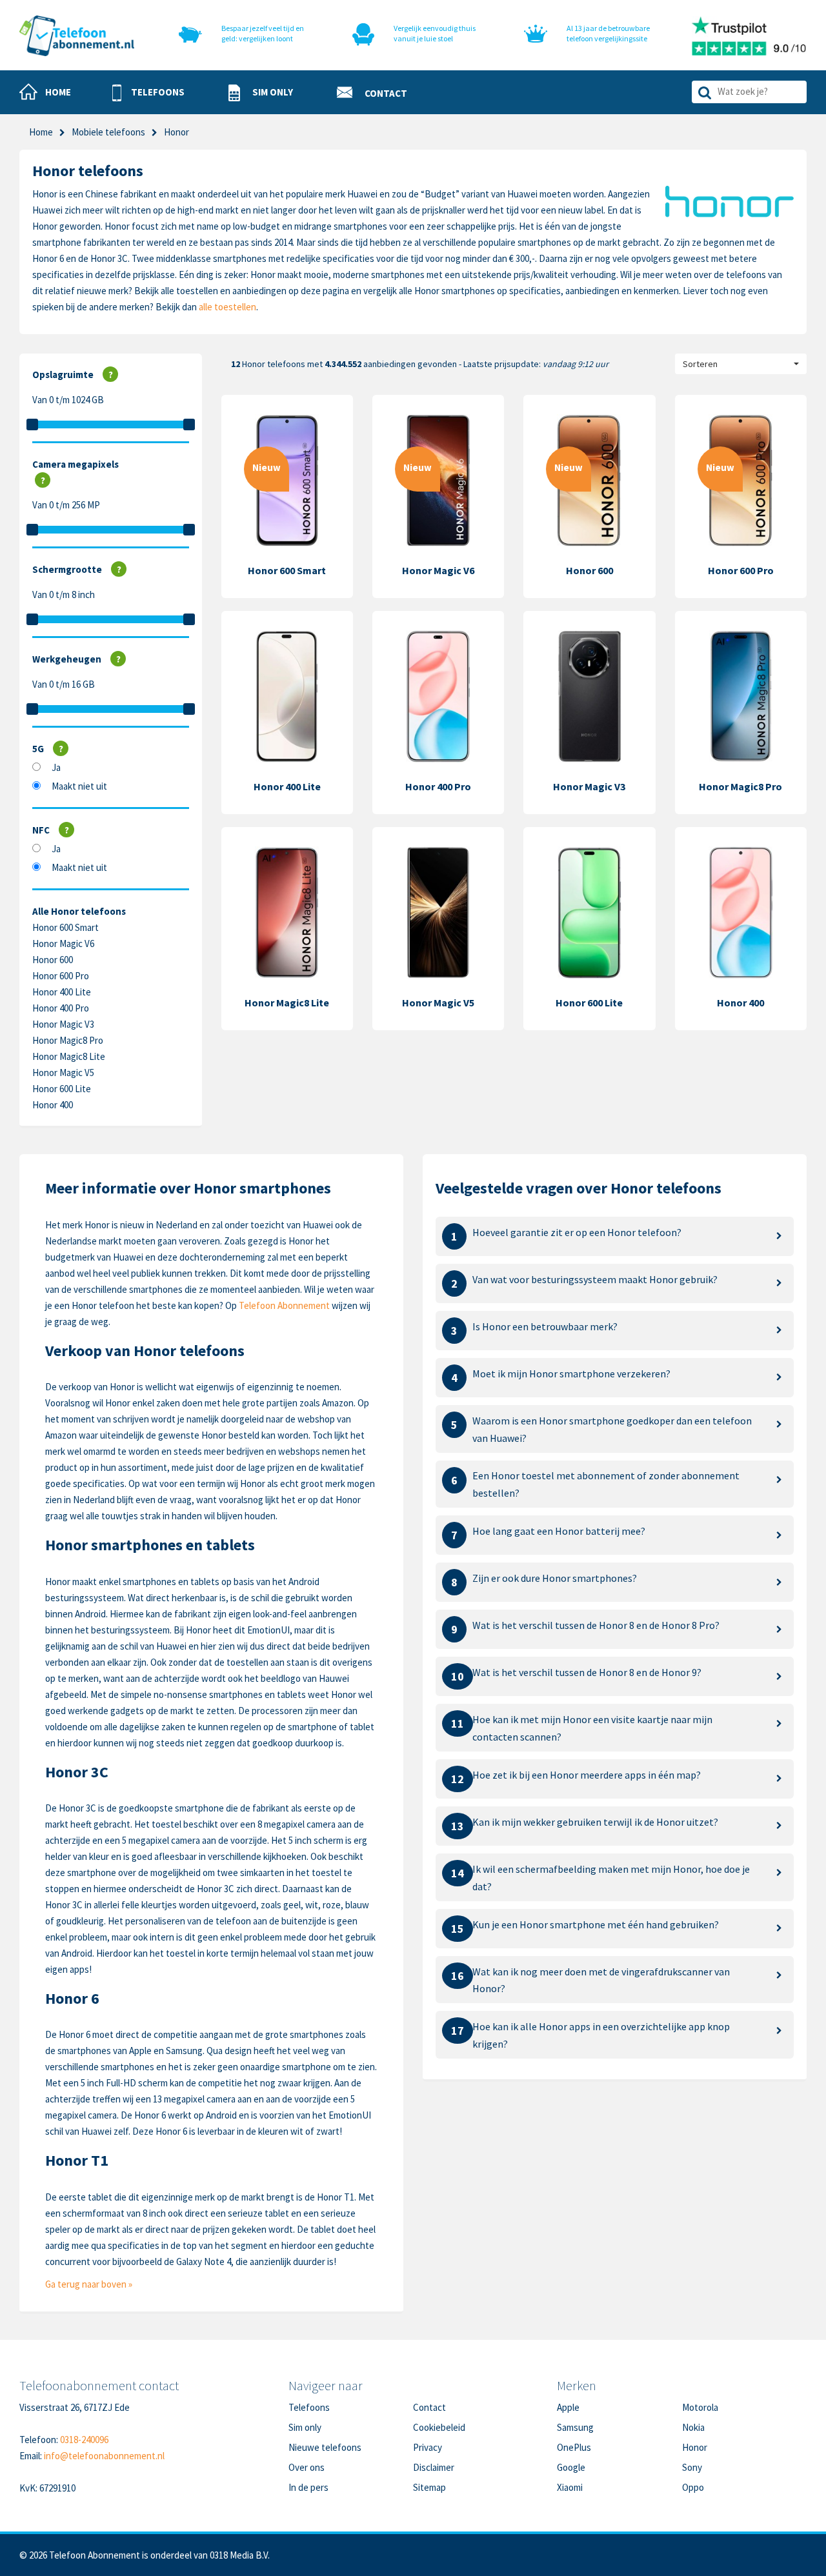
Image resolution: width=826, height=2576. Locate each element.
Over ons (307, 2467)
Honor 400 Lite (62, 992)
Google (571, 2467)
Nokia (693, 2427)
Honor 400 (53, 1105)
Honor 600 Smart (65, 927)
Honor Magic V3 (63, 1024)
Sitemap (429, 2487)
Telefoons (309, 2407)
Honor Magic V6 (63, 944)
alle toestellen (227, 307)
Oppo (693, 2487)
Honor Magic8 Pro (68, 1040)
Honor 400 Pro (61, 1008)
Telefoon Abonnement (284, 1305)
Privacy (428, 2447)
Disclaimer (434, 2467)
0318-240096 (84, 2440)
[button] (148, 93)
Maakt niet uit (79, 786)
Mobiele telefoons (108, 132)
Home (41, 132)
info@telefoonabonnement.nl (104, 2456)
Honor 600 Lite (62, 1089)
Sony (692, 2467)
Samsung (575, 2427)
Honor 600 (53, 960)
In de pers (308, 2487)
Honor (695, 2447)
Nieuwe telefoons (325, 2447)
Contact (429, 2407)
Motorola (700, 2407)
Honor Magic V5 (63, 1073)
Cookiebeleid (439, 2427)
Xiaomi (570, 2487)
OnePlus (574, 2447)
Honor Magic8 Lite (69, 1056)
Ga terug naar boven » (89, 2284)
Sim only (305, 2427)
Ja (56, 767)
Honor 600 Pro (61, 976)
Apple (568, 2407)
